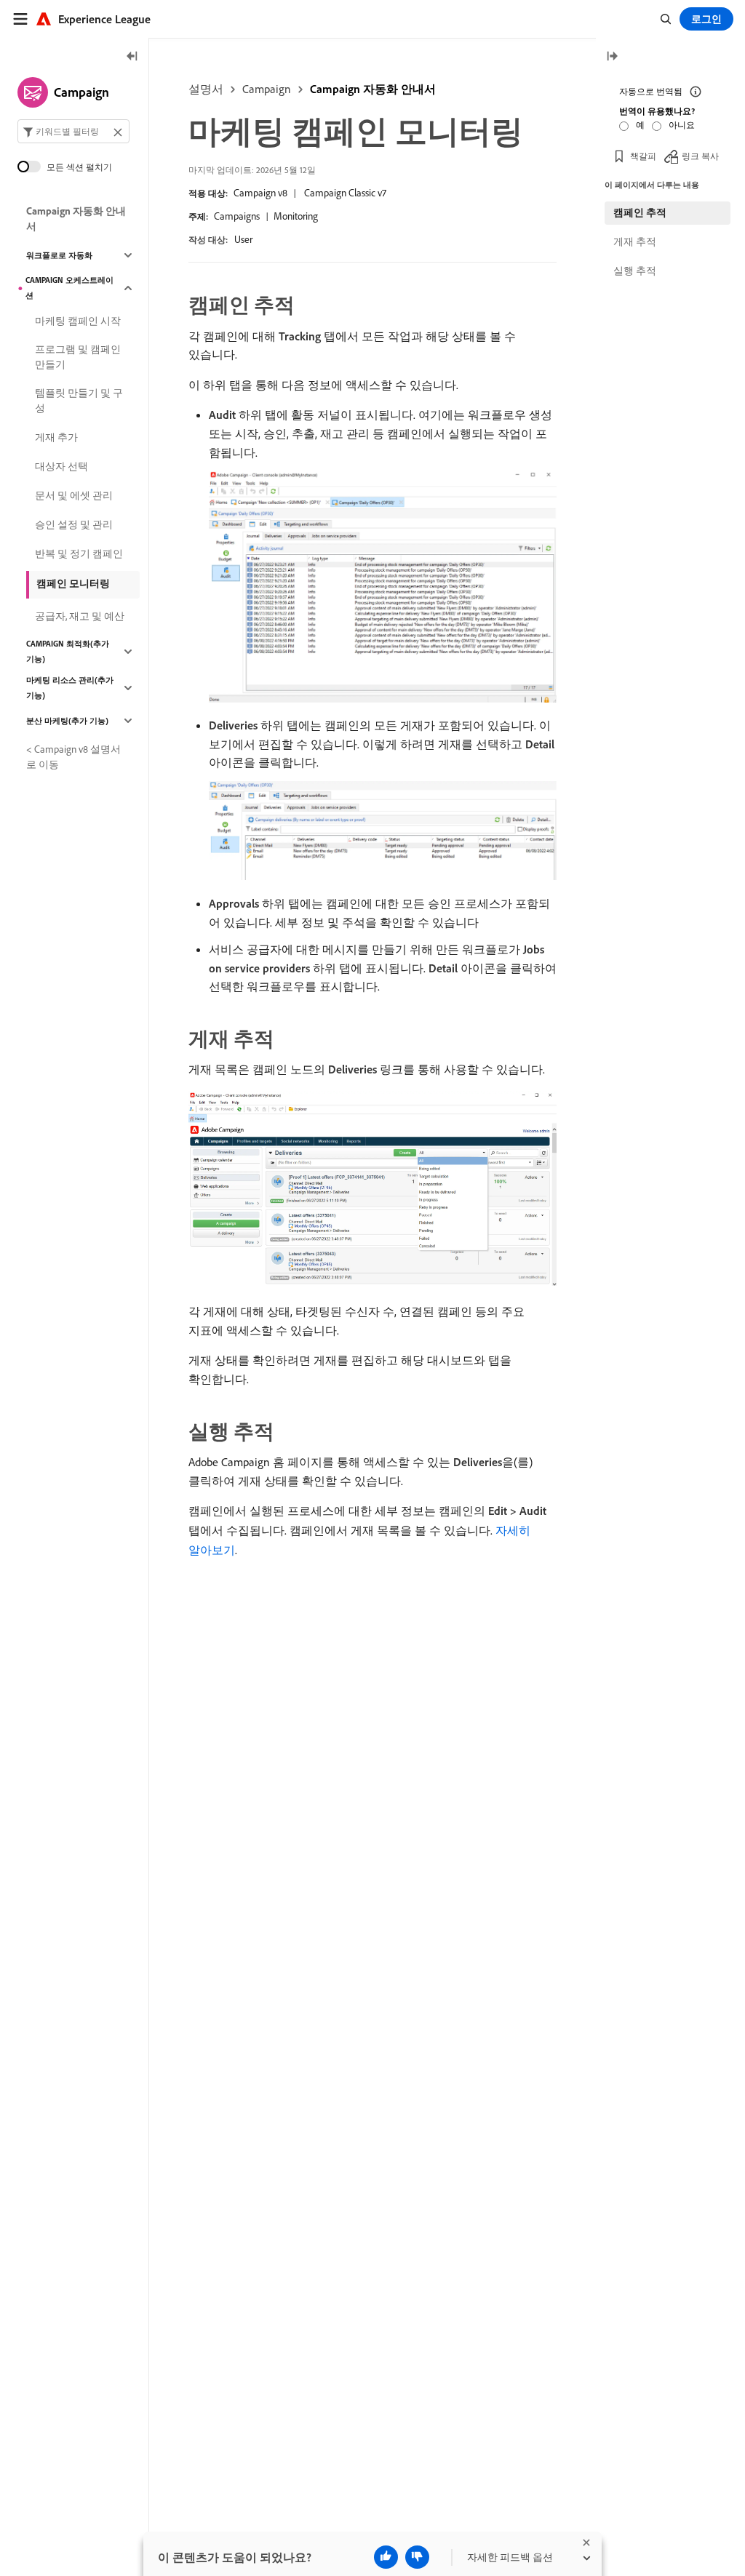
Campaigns (237, 216)
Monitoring (296, 216)
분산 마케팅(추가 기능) (67, 721)
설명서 (206, 89)
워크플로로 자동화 (59, 255)
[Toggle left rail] (132, 57)
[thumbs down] (417, 2557)
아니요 (682, 125)
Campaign (267, 89)
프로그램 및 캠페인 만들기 (78, 357)
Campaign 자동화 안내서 (373, 89)
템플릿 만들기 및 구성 (79, 400)
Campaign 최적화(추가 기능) (68, 651)
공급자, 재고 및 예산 (80, 616)
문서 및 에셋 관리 (74, 495)
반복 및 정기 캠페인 (79, 553)
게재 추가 (56, 437)
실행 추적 (635, 271)
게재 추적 (635, 241)
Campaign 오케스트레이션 (69, 288)
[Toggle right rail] (612, 57)
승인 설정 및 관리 (74, 524)
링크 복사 (700, 156)
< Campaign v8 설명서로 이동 (73, 757)
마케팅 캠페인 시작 (78, 321)
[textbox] (73, 131)
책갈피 (643, 156)
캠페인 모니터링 (73, 583)
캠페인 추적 (640, 212)
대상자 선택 (61, 466)
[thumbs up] (386, 2557)
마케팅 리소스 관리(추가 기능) (70, 688)
